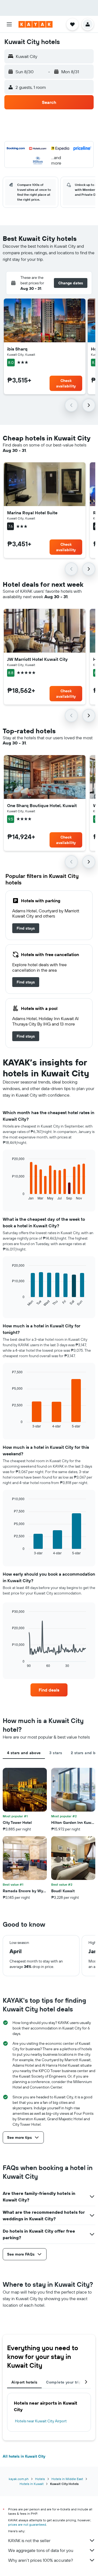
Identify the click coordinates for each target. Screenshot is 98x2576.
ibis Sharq (17, 349)
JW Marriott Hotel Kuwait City (37, 659)
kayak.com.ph (19, 2479)
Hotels (40, 2479)
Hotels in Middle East (67, 2479)
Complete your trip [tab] (64, 2382)
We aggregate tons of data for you (41, 2550)
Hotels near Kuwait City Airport (41, 2421)
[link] (26, 928)
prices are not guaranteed (27, 2524)
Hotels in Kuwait (32, 2484)
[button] (9, 24)
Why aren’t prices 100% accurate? (41, 2560)
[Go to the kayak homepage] (36, 24)
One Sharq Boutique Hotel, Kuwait (42, 805)
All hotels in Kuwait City (24, 2456)
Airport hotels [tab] (24, 2382)
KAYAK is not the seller (29, 2540)
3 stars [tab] (56, 1753)
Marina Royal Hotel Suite (32, 513)
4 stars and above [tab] (24, 1753)
